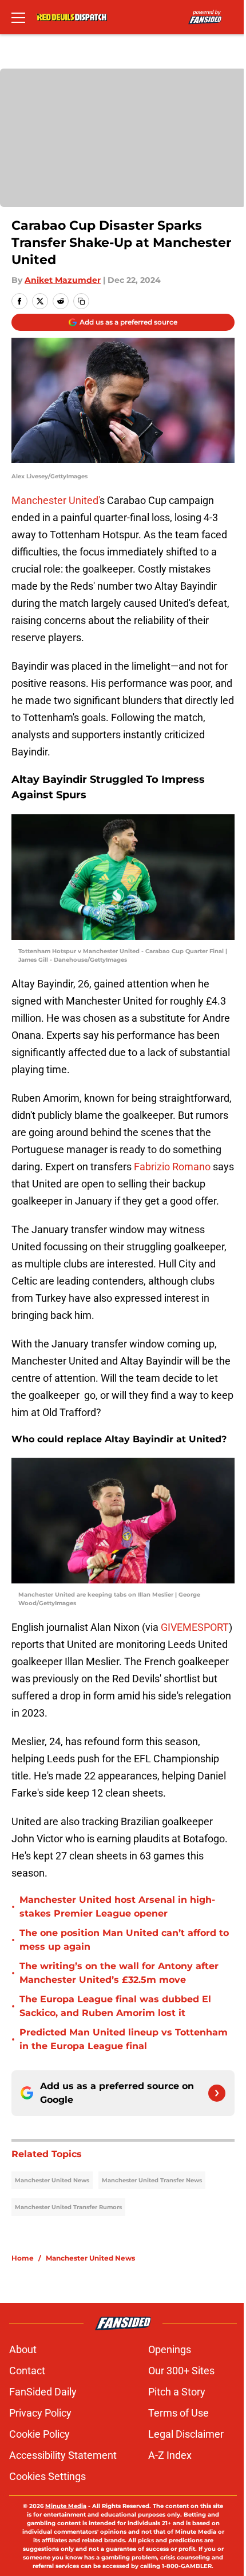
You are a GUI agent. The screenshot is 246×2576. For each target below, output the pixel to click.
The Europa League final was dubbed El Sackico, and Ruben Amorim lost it (115, 2006)
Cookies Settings (47, 2476)
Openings (170, 2349)
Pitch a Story (177, 2392)
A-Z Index (170, 2455)
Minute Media (66, 2506)
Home (23, 2258)
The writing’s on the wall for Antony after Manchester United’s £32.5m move (119, 1973)
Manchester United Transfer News (152, 2180)
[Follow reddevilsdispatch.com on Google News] (217, 2093)
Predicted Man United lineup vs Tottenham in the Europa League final (124, 2039)
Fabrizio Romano (172, 1167)
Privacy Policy (40, 2413)
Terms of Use (178, 2413)
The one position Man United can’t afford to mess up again (124, 1940)
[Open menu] (18, 17)
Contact (27, 2371)
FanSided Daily (43, 2392)
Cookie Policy (39, 2434)
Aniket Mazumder (63, 280)
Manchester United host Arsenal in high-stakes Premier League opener (117, 1907)
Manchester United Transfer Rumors (68, 2207)
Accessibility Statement (63, 2455)
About (23, 2349)
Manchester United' (55, 500)
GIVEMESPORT (195, 1627)
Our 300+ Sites (181, 2371)
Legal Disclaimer (186, 2434)
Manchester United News (52, 2180)
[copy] (81, 301)
